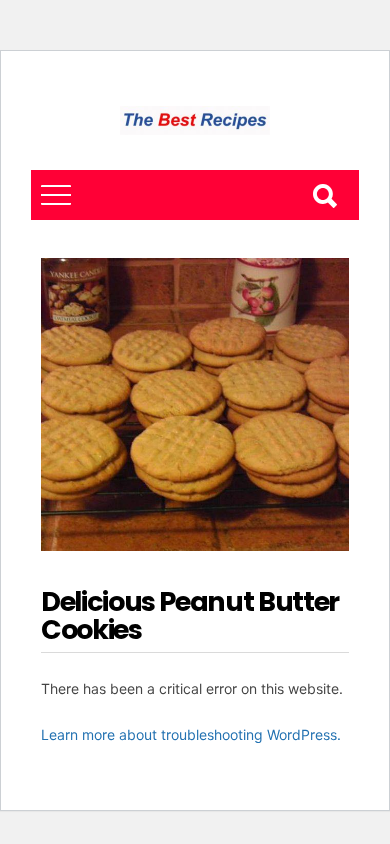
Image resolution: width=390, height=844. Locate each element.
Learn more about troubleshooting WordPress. (191, 734)
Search (324, 195)
